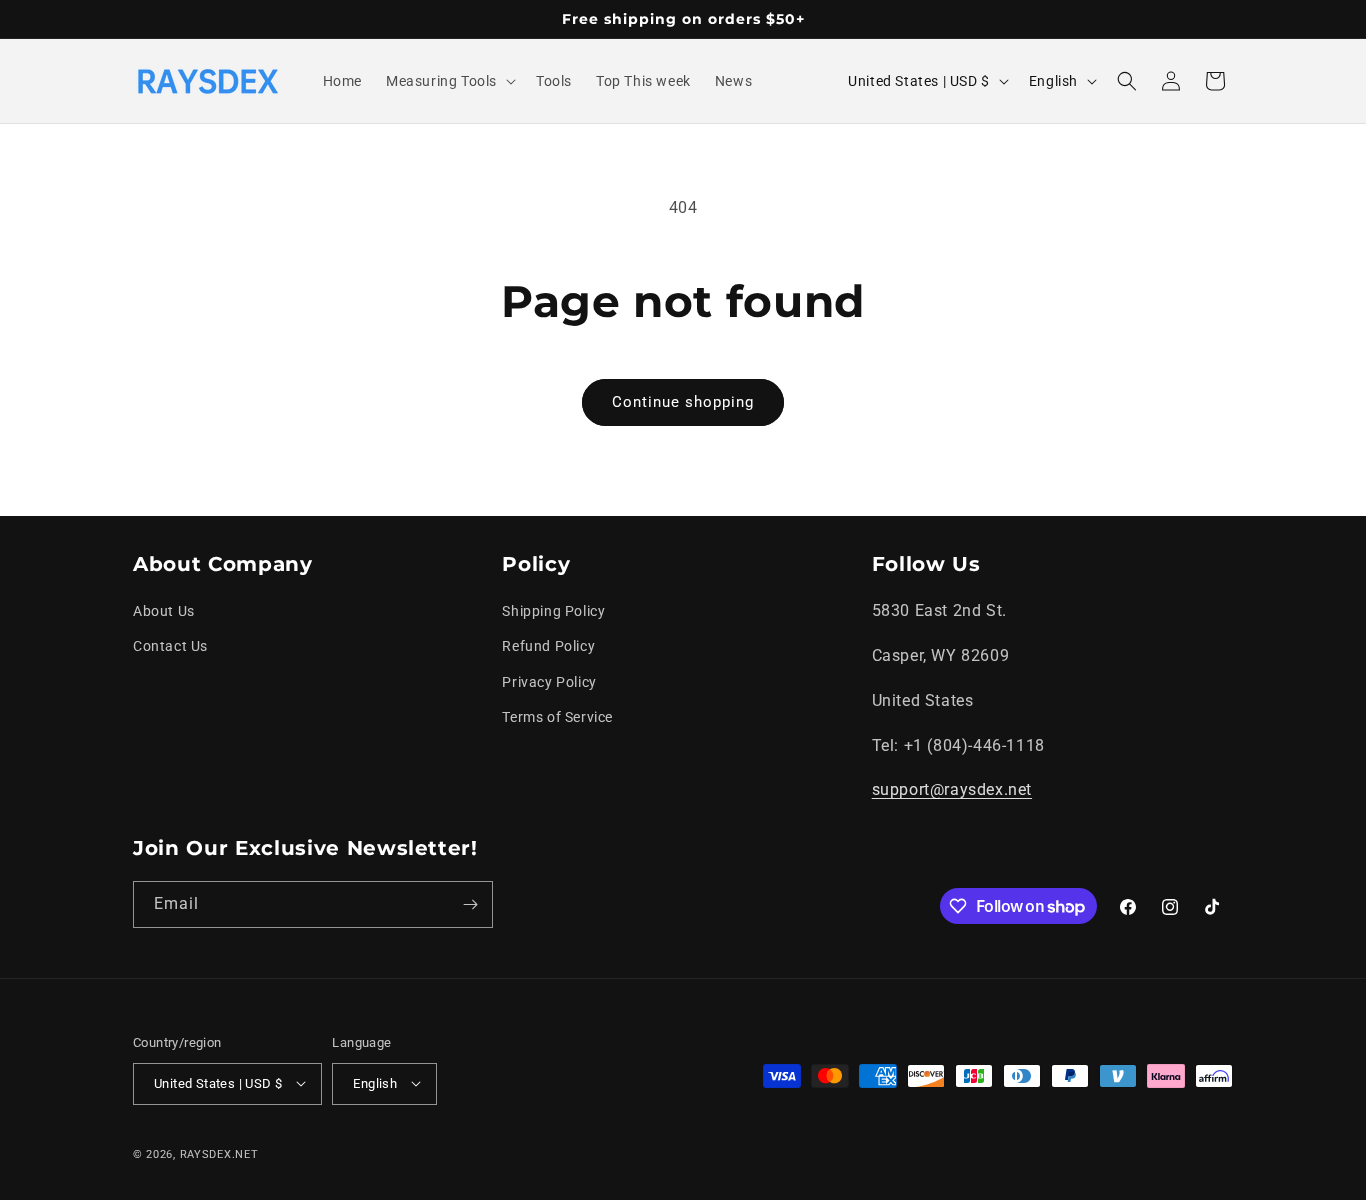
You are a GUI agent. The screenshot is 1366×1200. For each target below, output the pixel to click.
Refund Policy (548, 647)
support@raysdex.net (952, 790)
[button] (449, 81)
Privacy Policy (549, 682)
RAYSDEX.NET (219, 1153)
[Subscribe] (470, 904)
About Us (164, 612)
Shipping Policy (553, 612)
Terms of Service (557, 717)
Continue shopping (683, 402)
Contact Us (170, 647)
